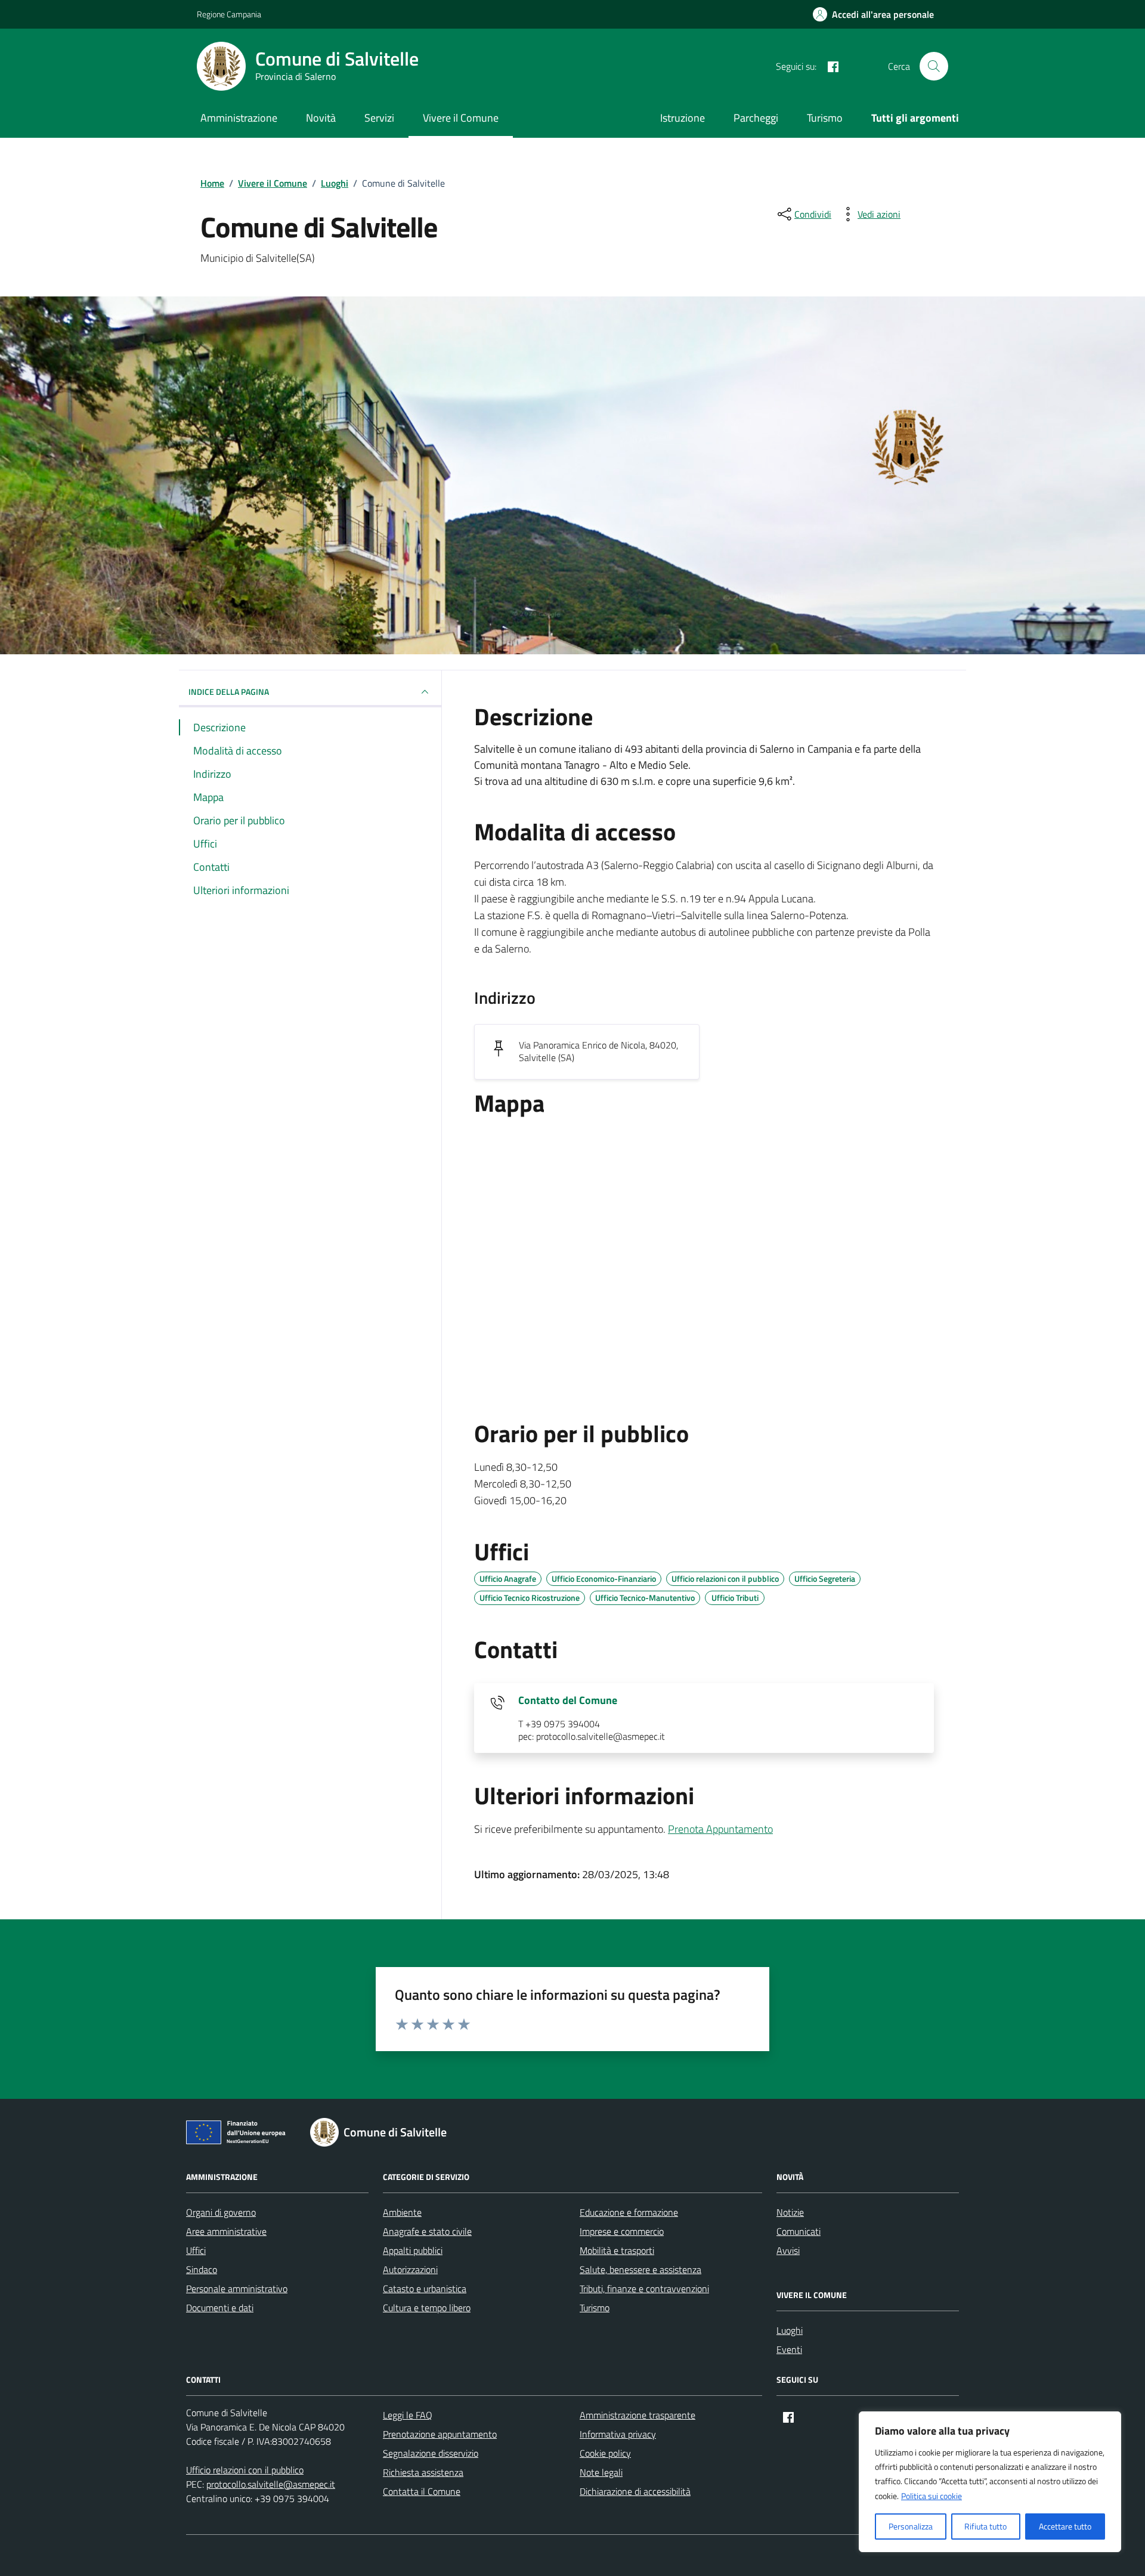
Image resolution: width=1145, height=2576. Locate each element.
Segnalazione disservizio (431, 2453)
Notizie (790, 2212)
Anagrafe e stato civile (427, 2231)
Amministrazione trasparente (638, 2415)
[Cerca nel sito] (934, 66)
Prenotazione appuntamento (440, 2434)
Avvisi (788, 2250)
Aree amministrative (226, 2231)
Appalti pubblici (413, 2250)
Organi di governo (221, 2212)
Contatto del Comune (568, 1700)
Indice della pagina (229, 692)
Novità (321, 118)
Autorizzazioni (410, 2269)
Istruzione (683, 118)
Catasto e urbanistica (425, 2289)
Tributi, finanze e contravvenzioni (644, 2289)
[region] (990, 2482)
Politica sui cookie (932, 2496)
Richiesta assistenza (423, 2472)
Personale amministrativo (237, 2289)
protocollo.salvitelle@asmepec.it (271, 2484)
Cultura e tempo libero (427, 2308)
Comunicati (799, 2231)
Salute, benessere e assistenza (640, 2269)
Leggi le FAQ (408, 2415)
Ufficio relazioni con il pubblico (245, 2470)
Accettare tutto (1065, 2526)
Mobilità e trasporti (617, 2250)
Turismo (825, 118)
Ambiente (402, 2212)
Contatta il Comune (422, 2491)
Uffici (196, 2250)
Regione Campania (229, 14)
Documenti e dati (220, 2308)
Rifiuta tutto (985, 2526)
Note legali (601, 2472)
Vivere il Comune (461, 118)
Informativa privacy (618, 2434)
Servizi (379, 118)
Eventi (789, 2349)
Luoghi (790, 2330)
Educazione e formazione (629, 2212)
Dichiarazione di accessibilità (635, 2491)
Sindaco (202, 2269)
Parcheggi (756, 118)
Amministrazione (239, 118)
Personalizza (911, 2526)
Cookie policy (605, 2453)
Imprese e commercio (622, 2231)
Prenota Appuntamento (720, 1829)
